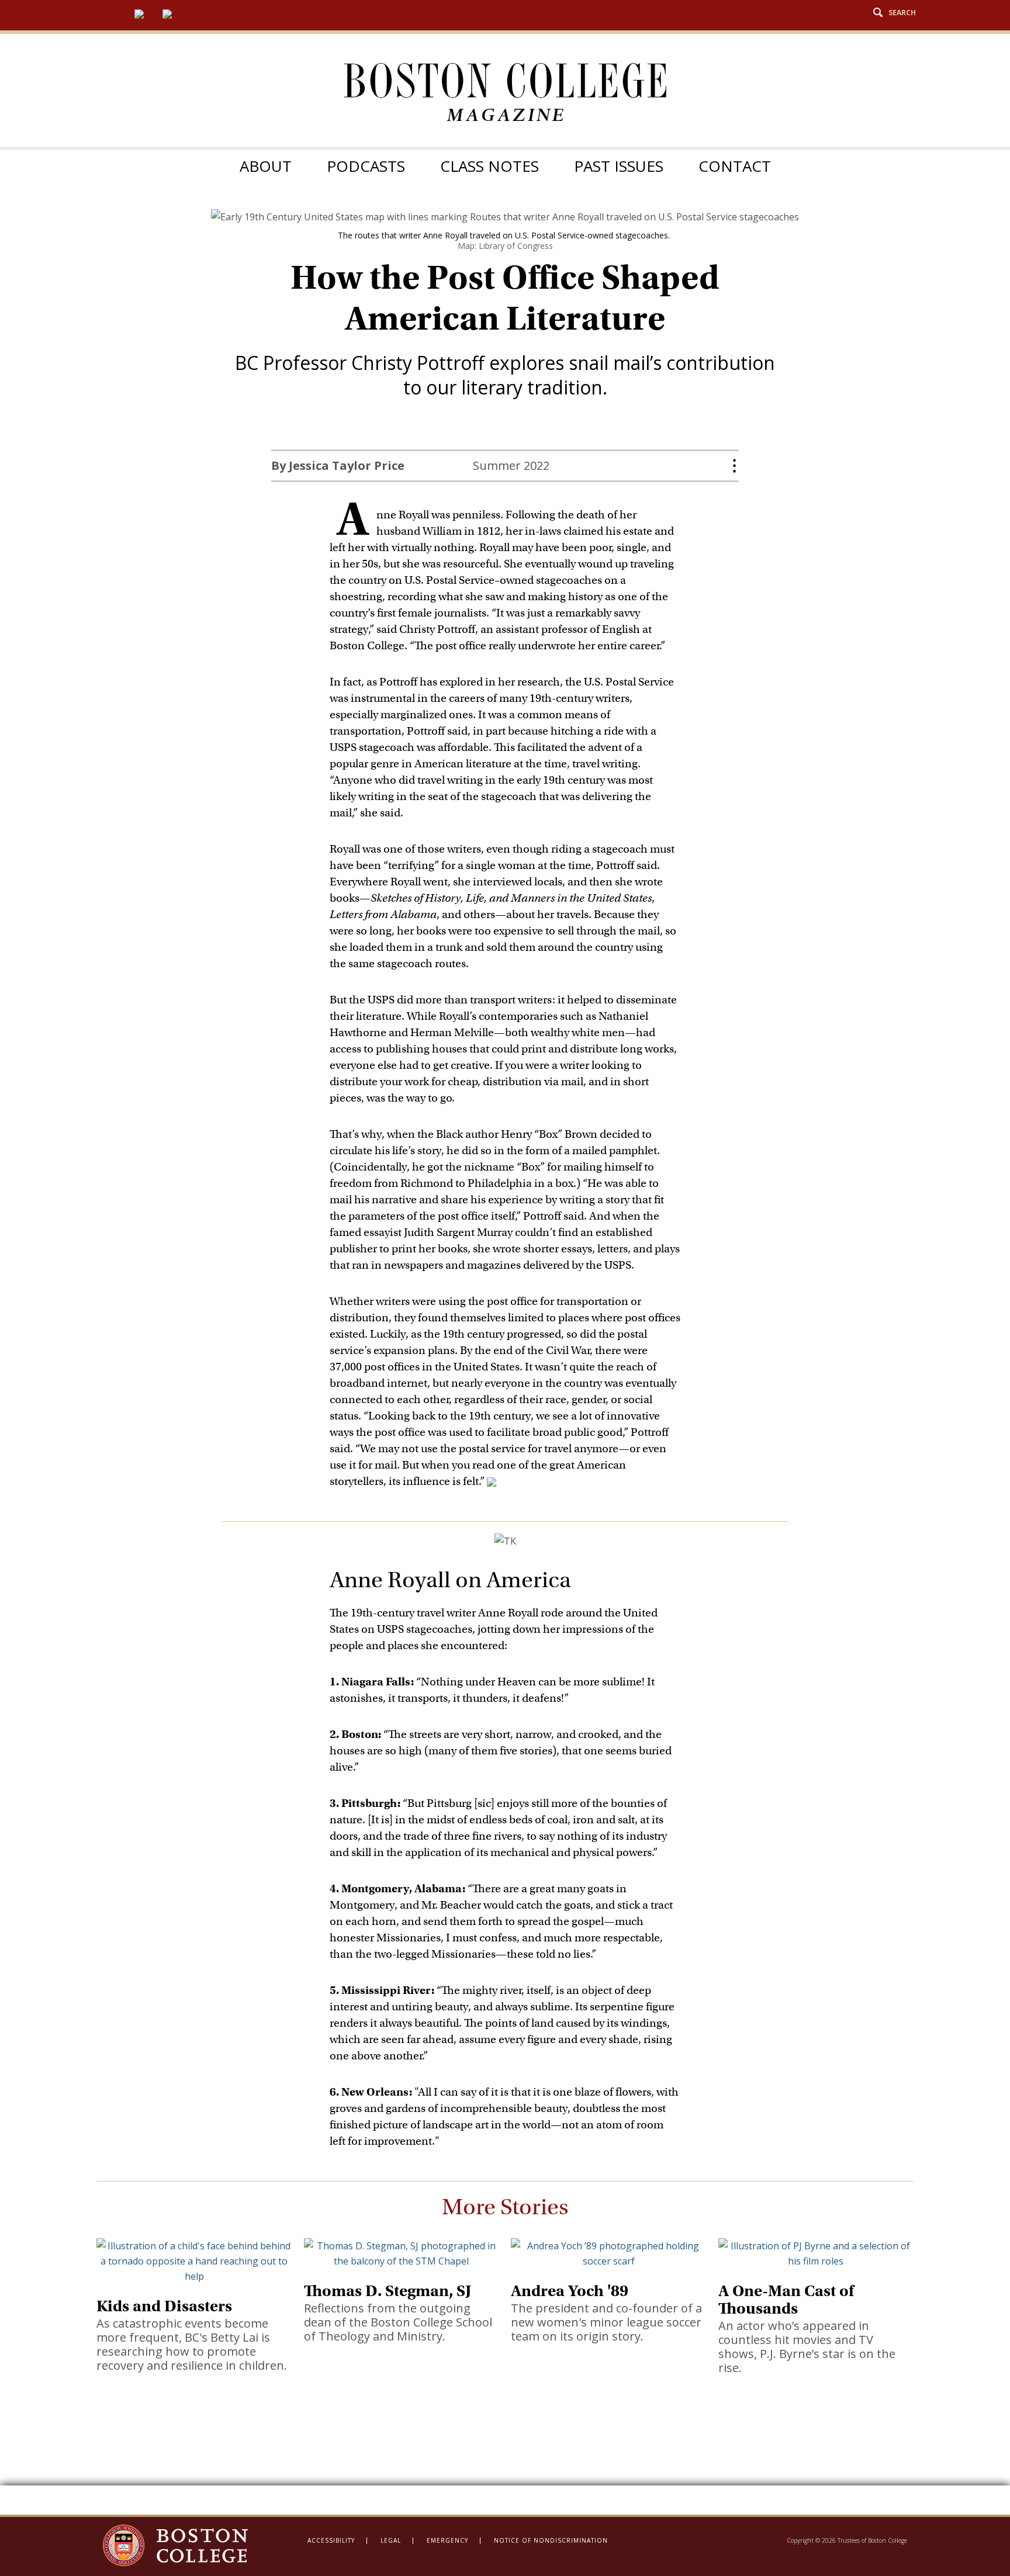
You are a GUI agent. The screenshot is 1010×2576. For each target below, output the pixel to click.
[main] (505, 1361)
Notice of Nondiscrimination (551, 2540)
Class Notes (490, 166)
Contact (735, 166)
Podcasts (366, 166)
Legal (391, 2540)
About (266, 166)
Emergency (447, 2540)
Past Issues (619, 166)
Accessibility (331, 2540)
